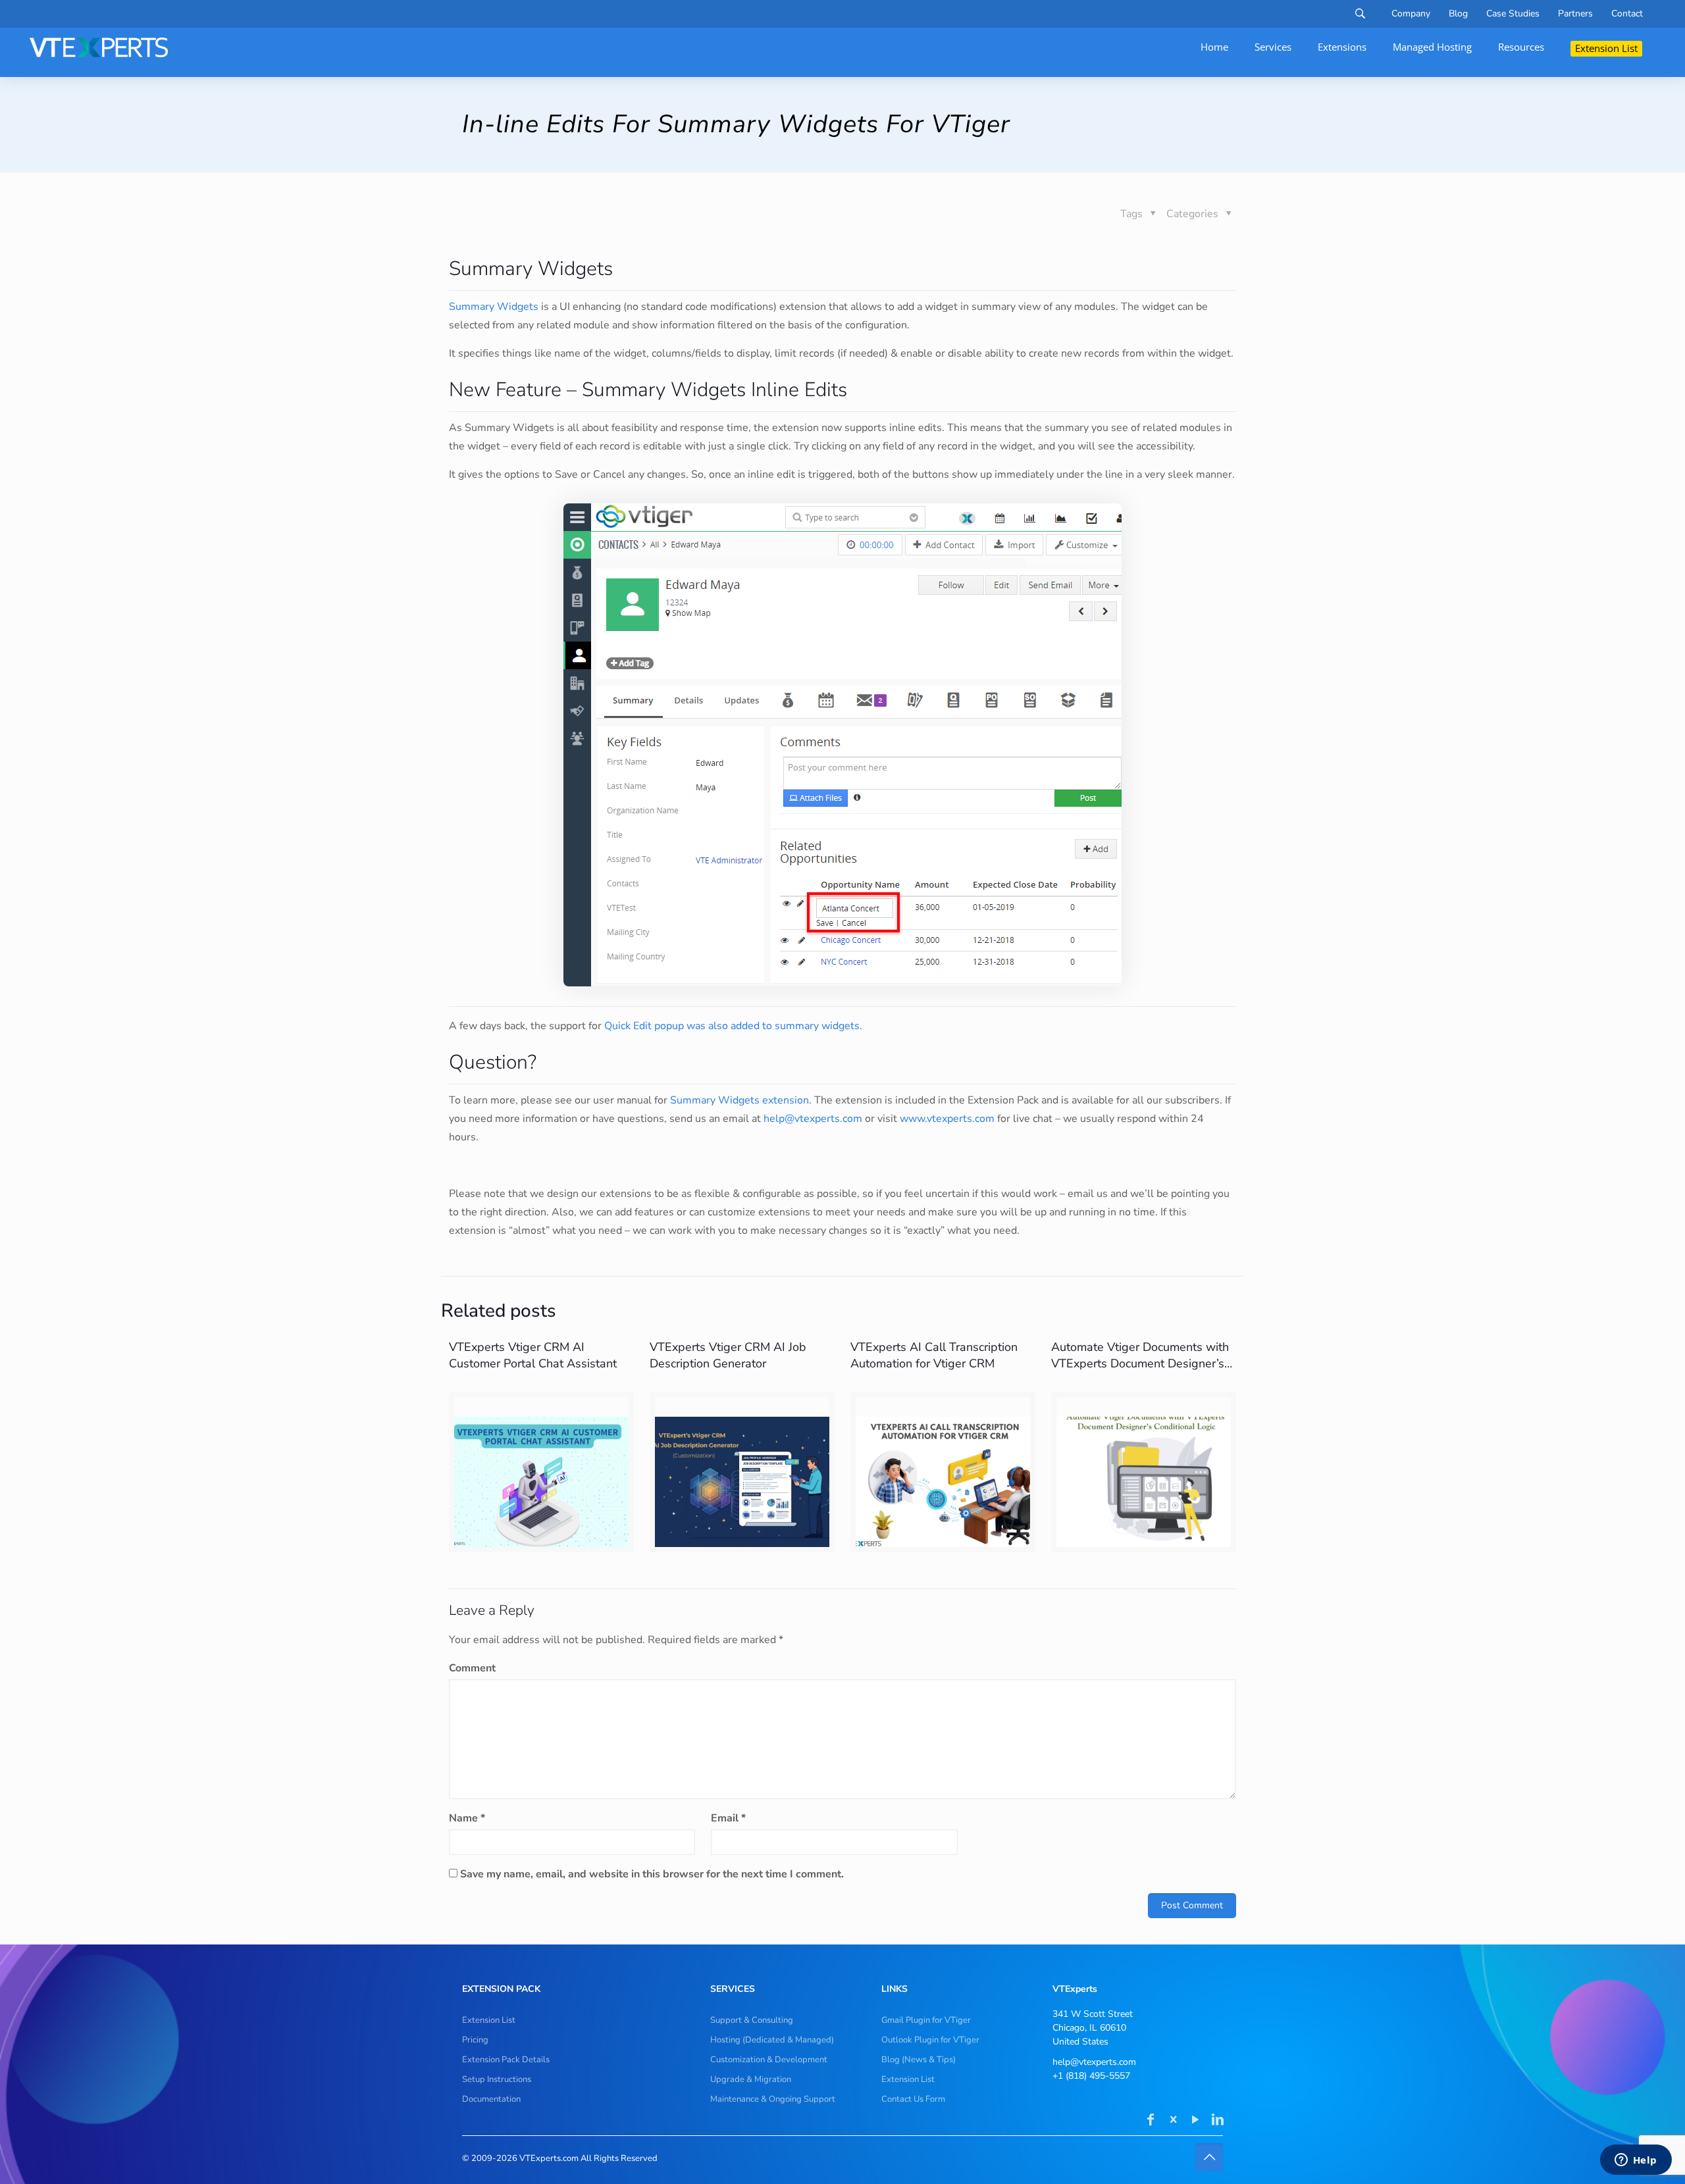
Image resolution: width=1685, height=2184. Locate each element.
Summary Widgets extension (739, 1100)
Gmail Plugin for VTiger (926, 2020)
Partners (1575, 14)
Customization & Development (769, 2060)
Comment (472, 1668)
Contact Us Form (913, 2099)
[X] (1173, 2121)
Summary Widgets (494, 307)
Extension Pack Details (506, 2060)
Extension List (489, 2020)
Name (467, 1818)
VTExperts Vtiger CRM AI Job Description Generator (728, 1355)
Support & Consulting (752, 2020)
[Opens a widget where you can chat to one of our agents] (1636, 2161)
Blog (1458, 14)
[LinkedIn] (1218, 2121)
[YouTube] (1195, 2121)
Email (728, 1818)
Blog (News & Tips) (919, 2060)
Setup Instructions (497, 2079)
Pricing (475, 2040)
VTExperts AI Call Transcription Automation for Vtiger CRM (934, 1355)
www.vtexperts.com (947, 1119)
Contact (1627, 14)
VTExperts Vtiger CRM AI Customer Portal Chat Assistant (533, 1355)
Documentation (491, 2099)
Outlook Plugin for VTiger (930, 2040)
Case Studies (1513, 14)
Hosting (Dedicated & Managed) (772, 2040)
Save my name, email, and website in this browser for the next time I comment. (652, 1874)
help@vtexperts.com (813, 1119)
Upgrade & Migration (751, 2079)
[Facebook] (1151, 2121)
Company (1411, 14)
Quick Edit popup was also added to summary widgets (732, 1026)
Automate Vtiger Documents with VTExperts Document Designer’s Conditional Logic (1140, 1363)
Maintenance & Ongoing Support (773, 2099)
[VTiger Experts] (99, 47)
